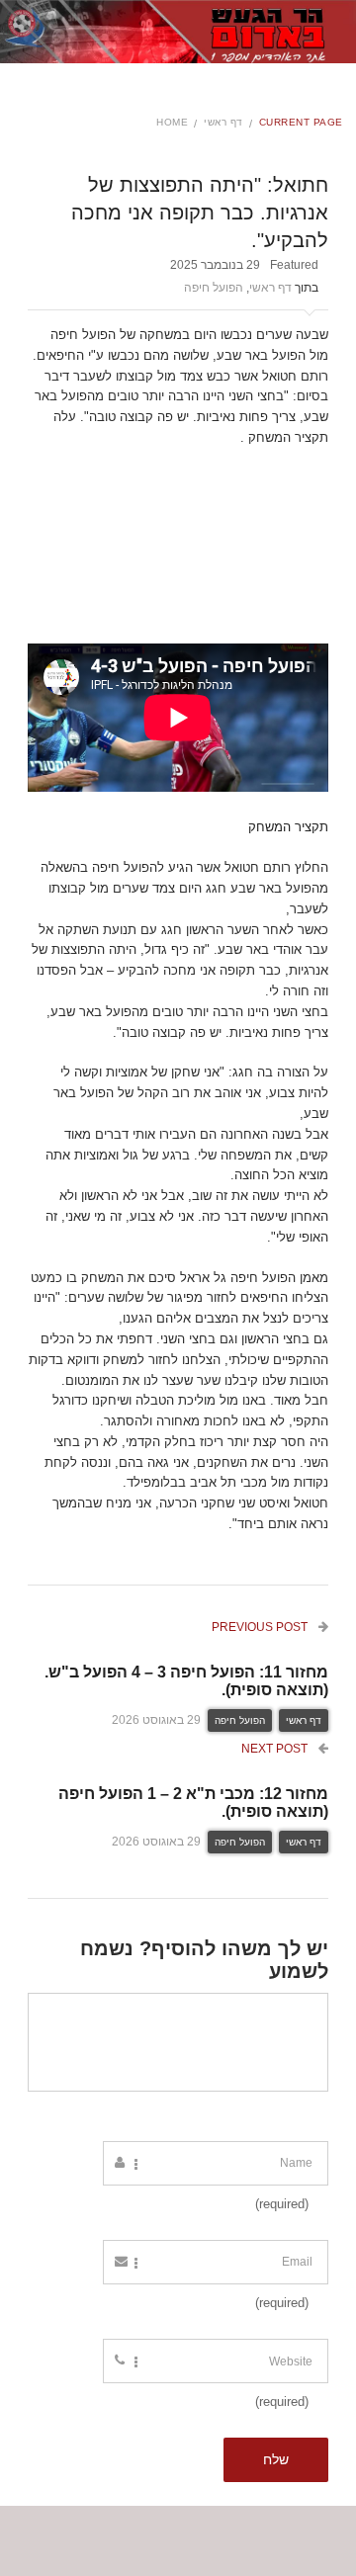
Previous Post (261, 1627)
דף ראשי (223, 122)
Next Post (276, 1749)
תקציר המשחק (288, 827)
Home (172, 122)
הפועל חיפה (214, 288)
